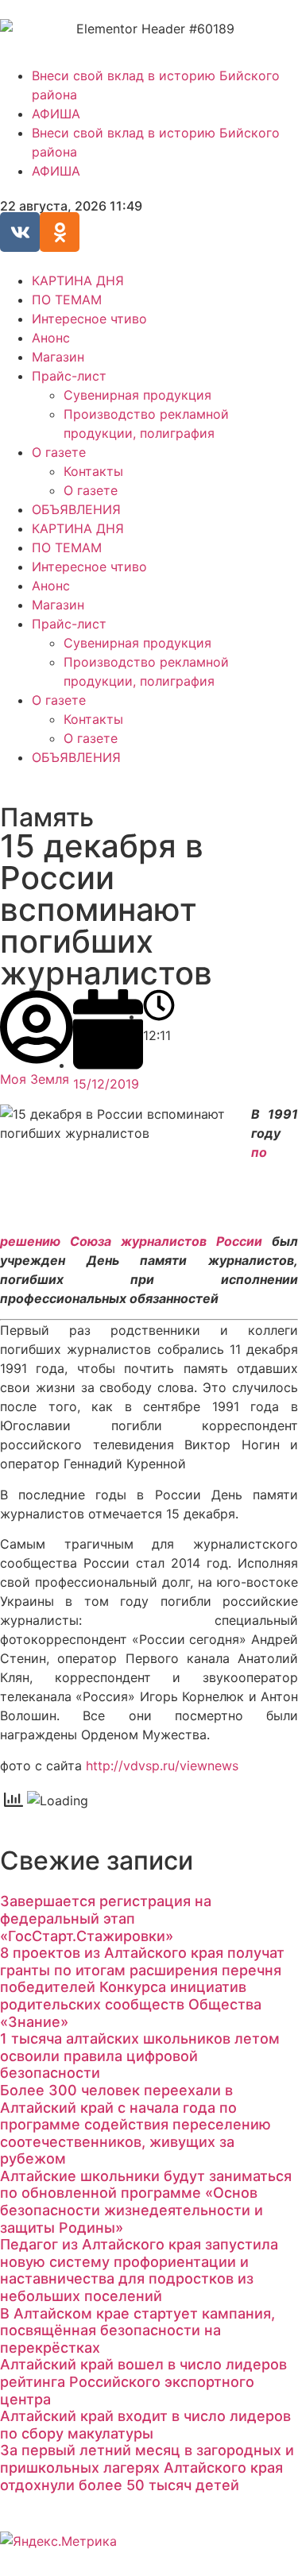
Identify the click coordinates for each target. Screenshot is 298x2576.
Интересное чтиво (89, 319)
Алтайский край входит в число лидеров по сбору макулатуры (145, 2425)
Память (47, 817)
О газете (59, 452)
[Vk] (20, 232)
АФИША (56, 114)
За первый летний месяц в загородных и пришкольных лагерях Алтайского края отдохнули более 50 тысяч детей (147, 2467)
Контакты (93, 471)
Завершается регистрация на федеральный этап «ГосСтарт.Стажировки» (106, 1918)
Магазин (58, 357)
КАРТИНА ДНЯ (78, 280)
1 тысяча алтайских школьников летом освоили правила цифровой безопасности (140, 2056)
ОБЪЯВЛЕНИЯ (76, 509)
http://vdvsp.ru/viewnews (162, 1766)
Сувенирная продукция (137, 395)
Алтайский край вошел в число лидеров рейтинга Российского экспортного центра (143, 2381)
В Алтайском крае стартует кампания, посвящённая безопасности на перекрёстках (137, 2330)
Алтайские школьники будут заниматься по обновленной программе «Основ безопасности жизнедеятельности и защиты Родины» (146, 2202)
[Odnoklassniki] (60, 232)
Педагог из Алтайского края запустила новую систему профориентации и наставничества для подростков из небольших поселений (139, 2270)
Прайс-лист (69, 376)
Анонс (51, 338)
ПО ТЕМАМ (67, 300)
